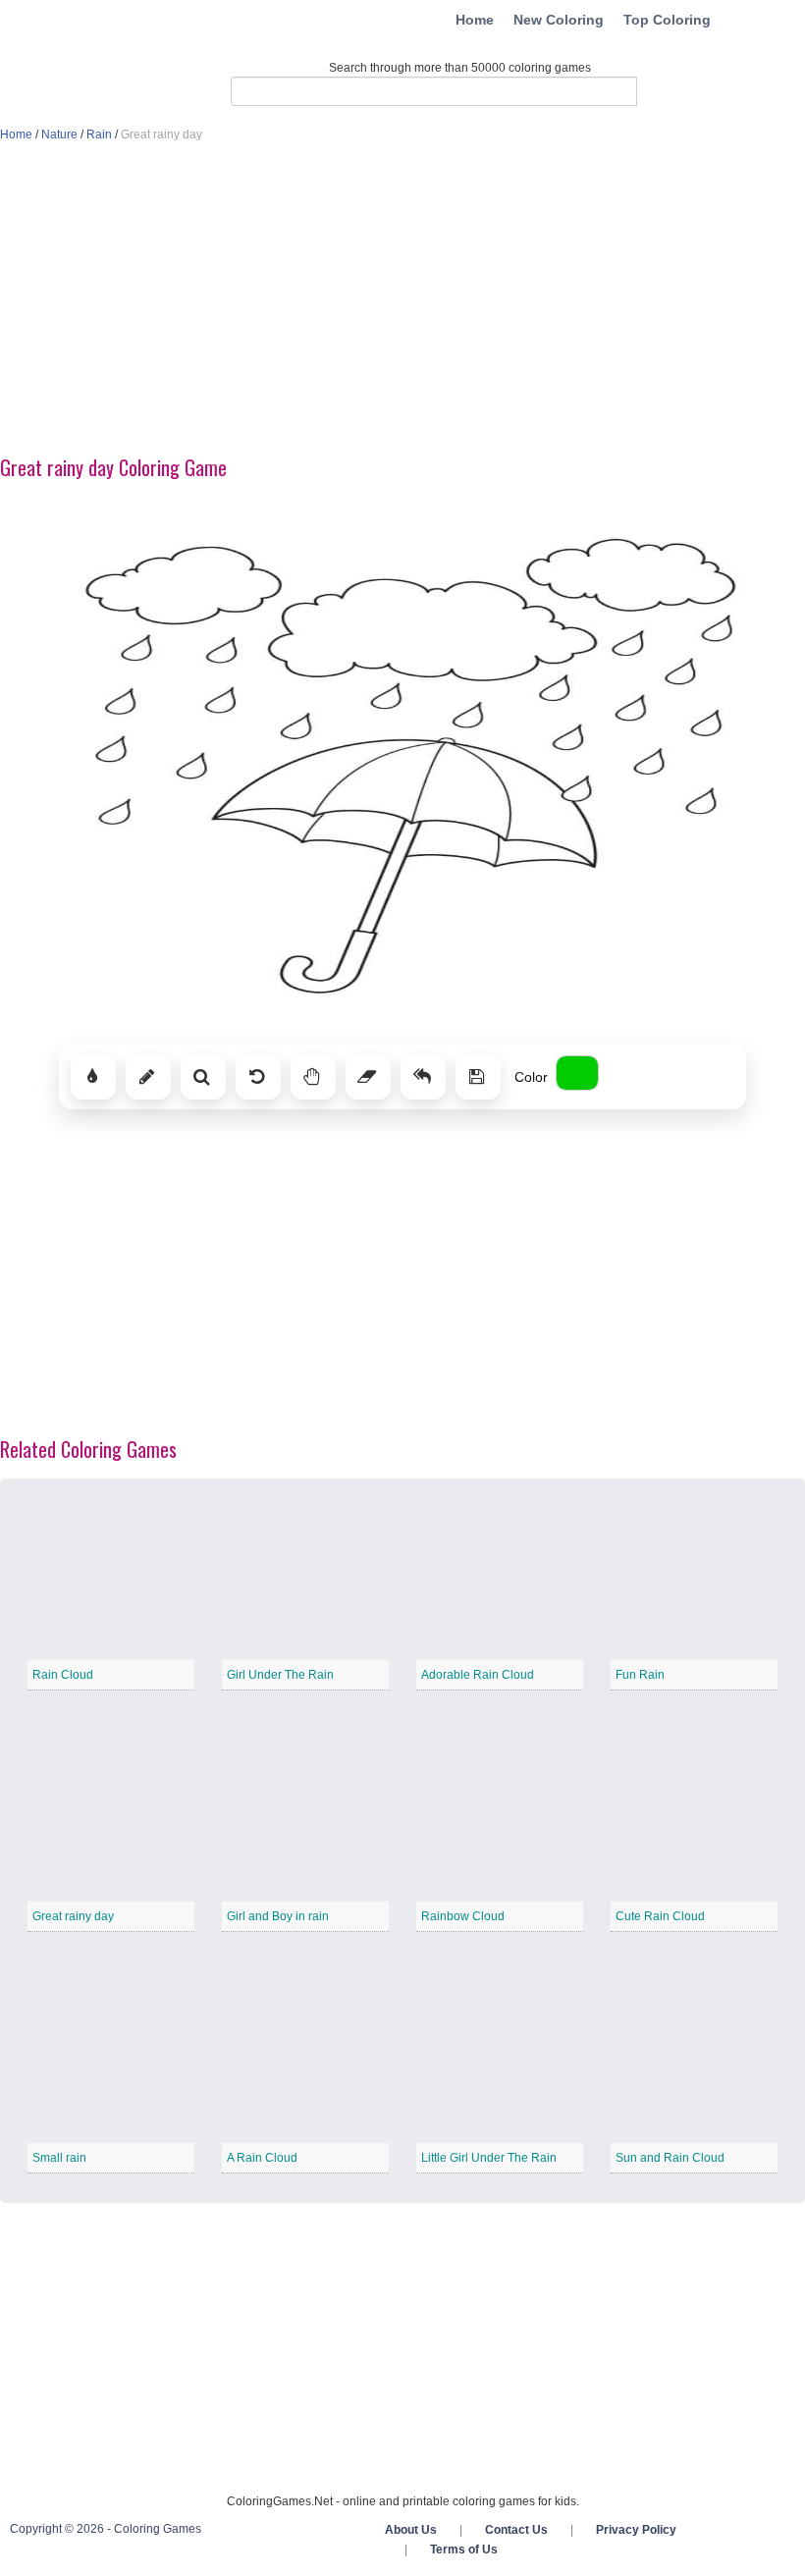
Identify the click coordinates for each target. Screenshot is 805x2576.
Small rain (59, 2158)
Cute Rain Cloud (660, 1916)
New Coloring (559, 20)
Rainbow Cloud (463, 1916)
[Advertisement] (402, 300)
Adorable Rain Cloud (478, 1675)
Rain (99, 134)
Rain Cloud (63, 1675)
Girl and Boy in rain (278, 1916)
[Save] (478, 1077)
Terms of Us (464, 2549)
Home (475, 20)
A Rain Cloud (262, 2158)
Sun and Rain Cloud (670, 2158)
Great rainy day (73, 1916)
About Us (411, 2530)
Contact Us (516, 2530)
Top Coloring (667, 20)
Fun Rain (640, 1675)
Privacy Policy (636, 2530)
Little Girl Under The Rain (489, 2158)
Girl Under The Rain (280, 1675)
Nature (59, 134)
